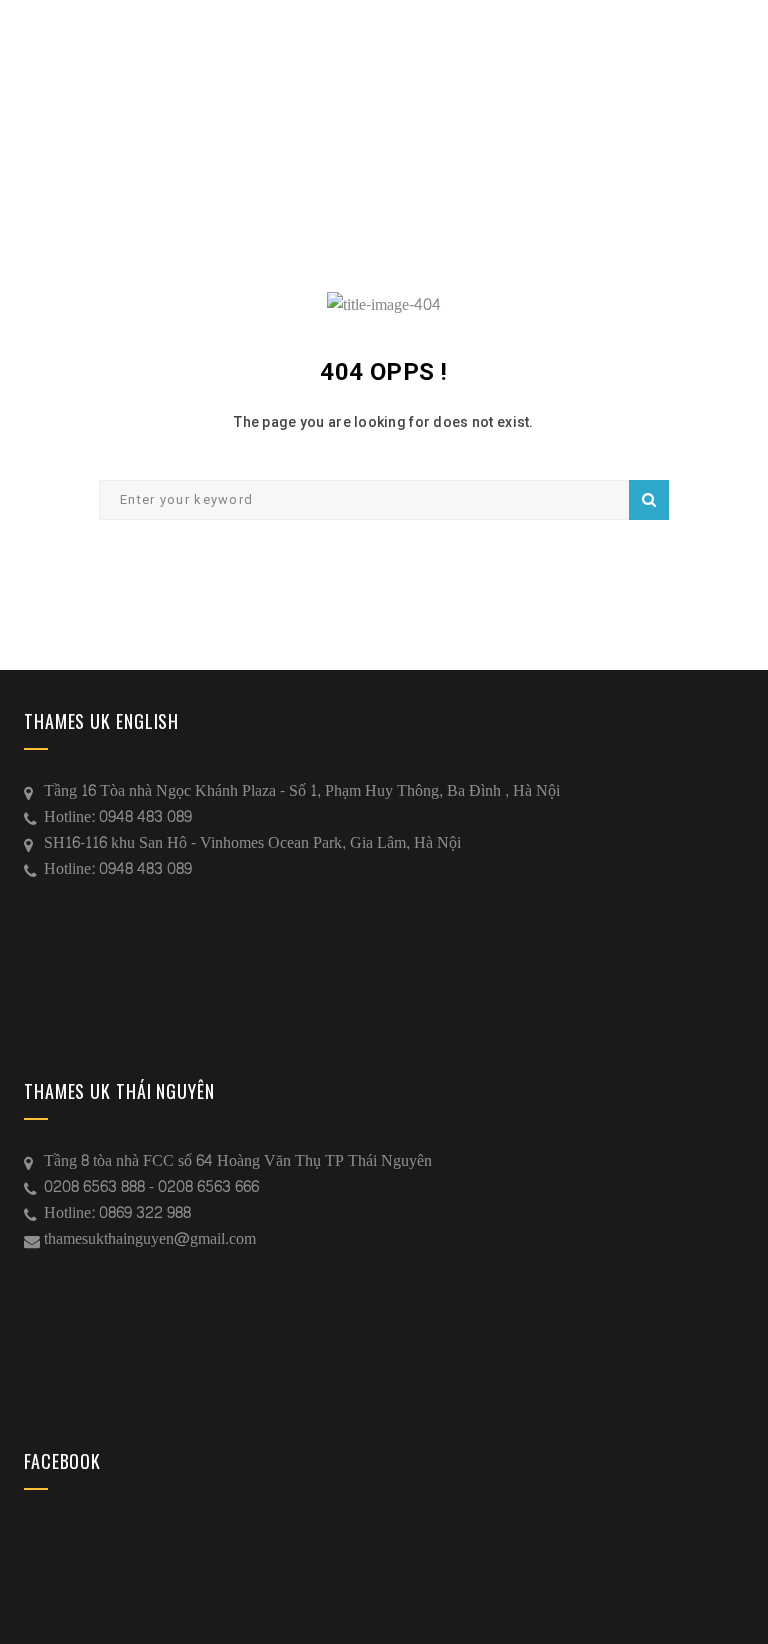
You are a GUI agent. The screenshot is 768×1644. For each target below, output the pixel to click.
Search (649, 500)
